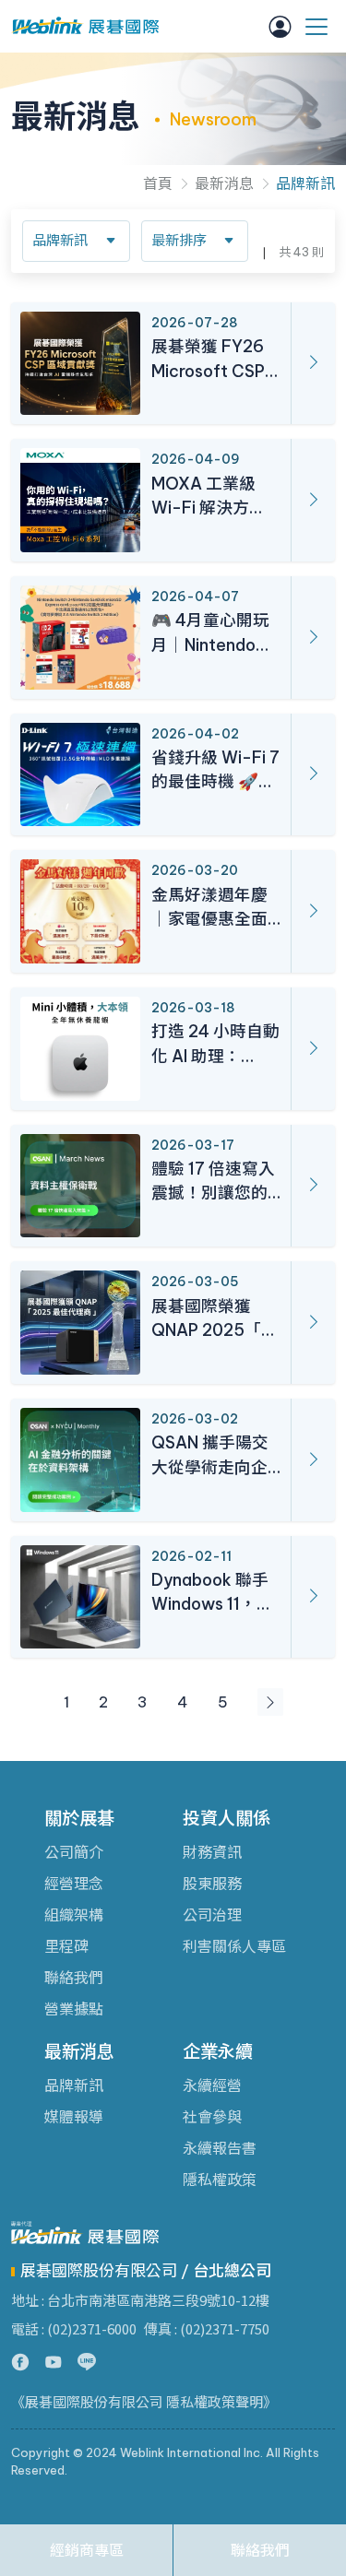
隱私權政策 (220, 2180)
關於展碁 (79, 1818)
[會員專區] (280, 27)
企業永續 (218, 2051)
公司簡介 (74, 1852)
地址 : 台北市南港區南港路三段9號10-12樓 (140, 2300)
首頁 (158, 183)
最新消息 (224, 183)
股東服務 (212, 1884)
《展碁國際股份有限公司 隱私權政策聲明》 (144, 2402)
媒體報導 (74, 2117)
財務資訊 (212, 1852)
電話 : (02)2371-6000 (74, 2328)
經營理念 (74, 1884)
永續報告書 (220, 2148)
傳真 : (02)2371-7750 (207, 2328)
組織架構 (74, 1915)
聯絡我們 (74, 1978)
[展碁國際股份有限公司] (85, 26)
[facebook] (20, 2362)
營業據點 (74, 2009)
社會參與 (212, 2117)
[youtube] (54, 2362)
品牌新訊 (305, 183)
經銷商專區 (87, 2550)
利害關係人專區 (234, 1946)
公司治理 (212, 1915)
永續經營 (212, 2086)
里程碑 (66, 1946)
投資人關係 (227, 1818)
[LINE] (87, 2362)
